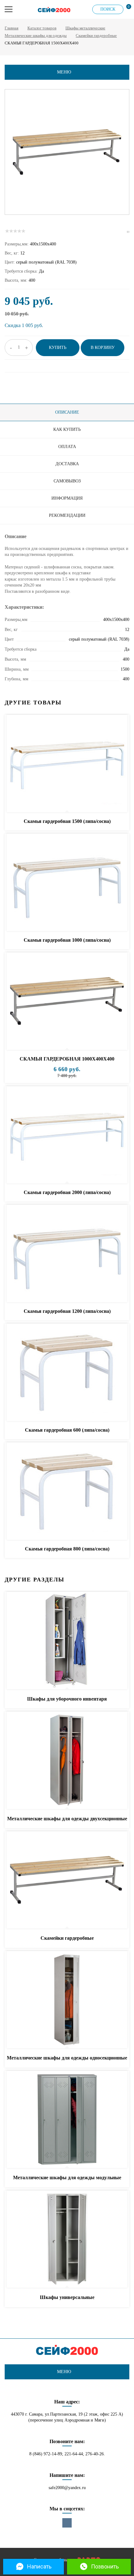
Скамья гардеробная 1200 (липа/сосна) (67, 1311)
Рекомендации (67, 515)
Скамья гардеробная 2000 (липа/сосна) (67, 1192)
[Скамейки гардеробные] (67, 1880)
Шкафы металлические (85, 28)
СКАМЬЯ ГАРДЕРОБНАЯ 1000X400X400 (67, 1059)
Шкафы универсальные (67, 2297)
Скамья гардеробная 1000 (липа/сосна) (67, 940)
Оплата (67, 447)
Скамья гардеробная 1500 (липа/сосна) (67, 821)
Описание (67, 412)
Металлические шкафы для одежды (36, 35)
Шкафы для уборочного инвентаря (67, 1699)
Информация (67, 498)
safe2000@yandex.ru (67, 2488)
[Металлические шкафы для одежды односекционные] (67, 2000)
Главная (12, 28)
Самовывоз (67, 481)
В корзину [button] (103, 348)
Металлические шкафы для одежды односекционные (67, 2058)
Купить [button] (58, 348)
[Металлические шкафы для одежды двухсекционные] (67, 1761)
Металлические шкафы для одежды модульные (67, 2178)
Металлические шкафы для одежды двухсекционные (67, 1819)
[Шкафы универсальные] (67, 2240)
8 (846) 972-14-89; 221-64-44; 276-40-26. (67, 2454)
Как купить (67, 429)
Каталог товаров (42, 28)
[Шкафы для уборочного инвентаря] (67, 1641)
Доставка (67, 464)
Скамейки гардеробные (96, 35)
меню (64, 72)
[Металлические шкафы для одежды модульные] (67, 2120)
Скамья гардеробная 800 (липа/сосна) (67, 1549)
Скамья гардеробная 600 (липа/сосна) (67, 1430)
